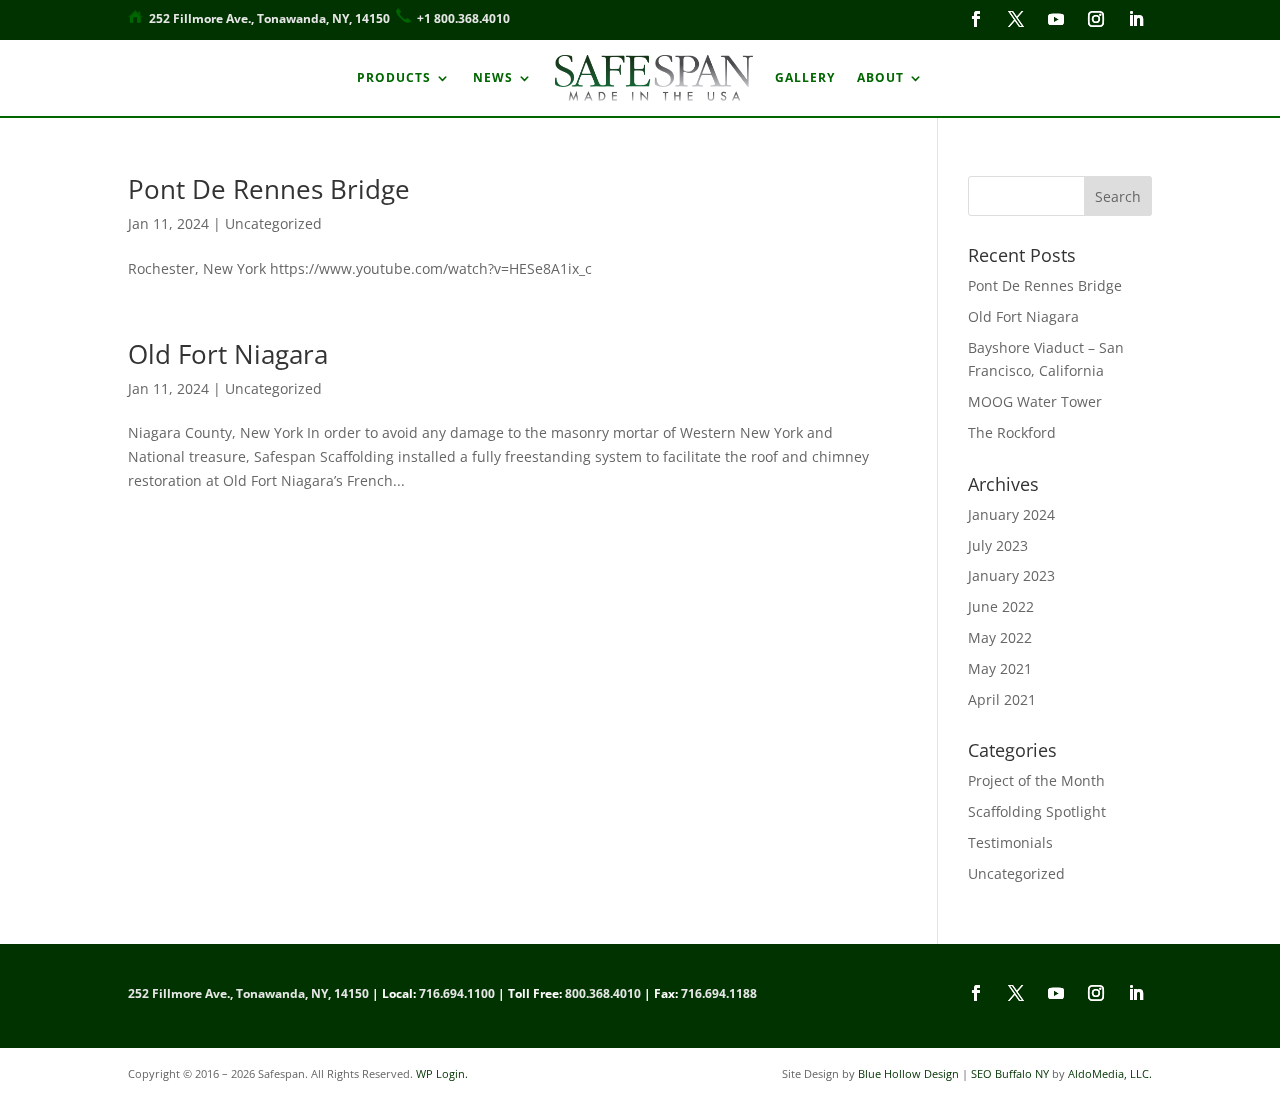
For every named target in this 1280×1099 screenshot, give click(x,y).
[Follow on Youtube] (1056, 19)
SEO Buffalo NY (1010, 1073)
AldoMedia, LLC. (1110, 1073)
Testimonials (1010, 842)
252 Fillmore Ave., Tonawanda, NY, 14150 (269, 18)
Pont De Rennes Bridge (269, 189)
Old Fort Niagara (228, 354)
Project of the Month (1036, 780)
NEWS (493, 77)
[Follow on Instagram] (1096, 19)
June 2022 (1001, 606)
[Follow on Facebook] (976, 19)
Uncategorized (273, 223)
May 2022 (1000, 637)
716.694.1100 (457, 993)
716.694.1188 (719, 993)
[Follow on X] (1016, 19)
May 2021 (1000, 668)
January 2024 (1011, 514)
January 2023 (1011, 575)
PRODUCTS (394, 77)
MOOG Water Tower (1035, 401)
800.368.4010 (603, 993)
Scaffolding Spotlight (1037, 811)
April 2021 (1002, 699)
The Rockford (1012, 432)
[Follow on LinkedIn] (1136, 19)
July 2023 (998, 545)
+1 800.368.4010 (463, 18)
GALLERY (805, 77)
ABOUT (880, 77)
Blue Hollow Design (908, 1073)
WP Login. (442, 1073)
